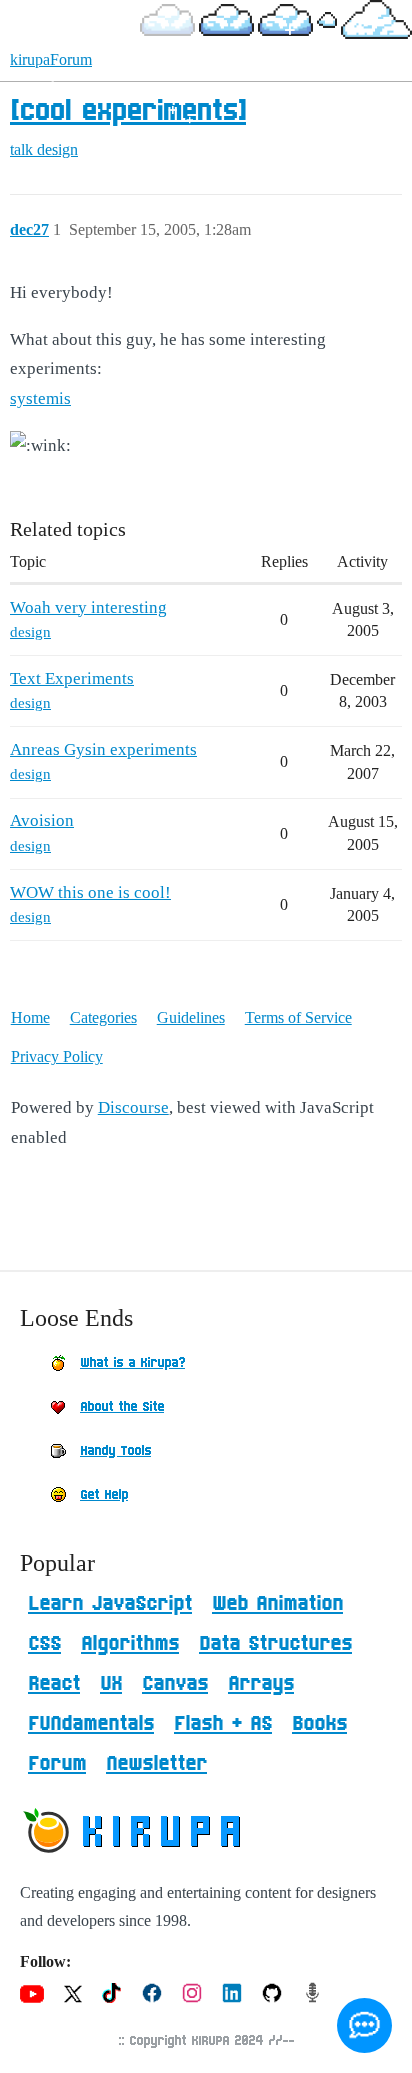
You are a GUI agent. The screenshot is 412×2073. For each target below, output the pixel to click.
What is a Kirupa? (132, 1363)
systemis (40, 398)
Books (319, 1724)
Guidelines (191, 1017)
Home (30, 1017)
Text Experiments (72, 678)
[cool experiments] (128, 112)
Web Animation (277, 1604)
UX (111, 1684)
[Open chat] (364, 2025)
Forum (57, 1764)
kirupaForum (51, 59)
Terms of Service (298, 1017)
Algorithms (130, 1644)
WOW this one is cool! (90, 892)
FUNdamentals (91, 1724)
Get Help (104, 1495)
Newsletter (156, 1764)
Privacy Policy (57, 1056)
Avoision (42, 820)
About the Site (122, 1407)
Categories (103, 1017)
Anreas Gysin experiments (103, 749)
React (54, 1684)
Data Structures (275, 1644)
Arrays (261, 1684)
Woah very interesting (88, 607)
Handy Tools (115, 1451)
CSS (44, 1644)
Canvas (175, 1684)
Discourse (133, 1107)
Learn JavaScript (110, 1604)
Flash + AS (223, 1724)
